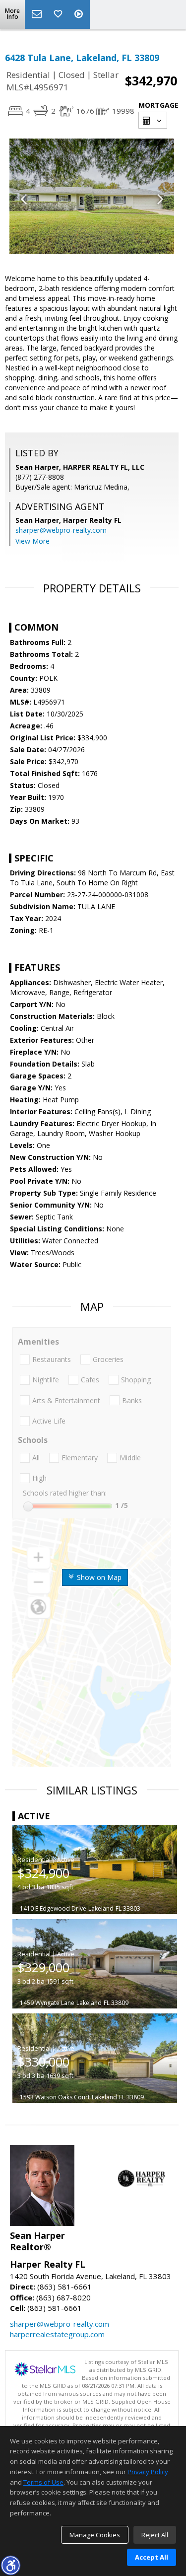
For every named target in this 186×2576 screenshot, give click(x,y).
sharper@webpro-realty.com (61, 530)
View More (32, 541)
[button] (10, 2565)
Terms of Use (43, 2482)
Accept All (152, 2557)
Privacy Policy (148, 2472)
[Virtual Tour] (80, 14)
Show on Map (98, 1577)
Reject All (155, 2535)
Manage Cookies (95, 2535)
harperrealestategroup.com (57, 2334)
